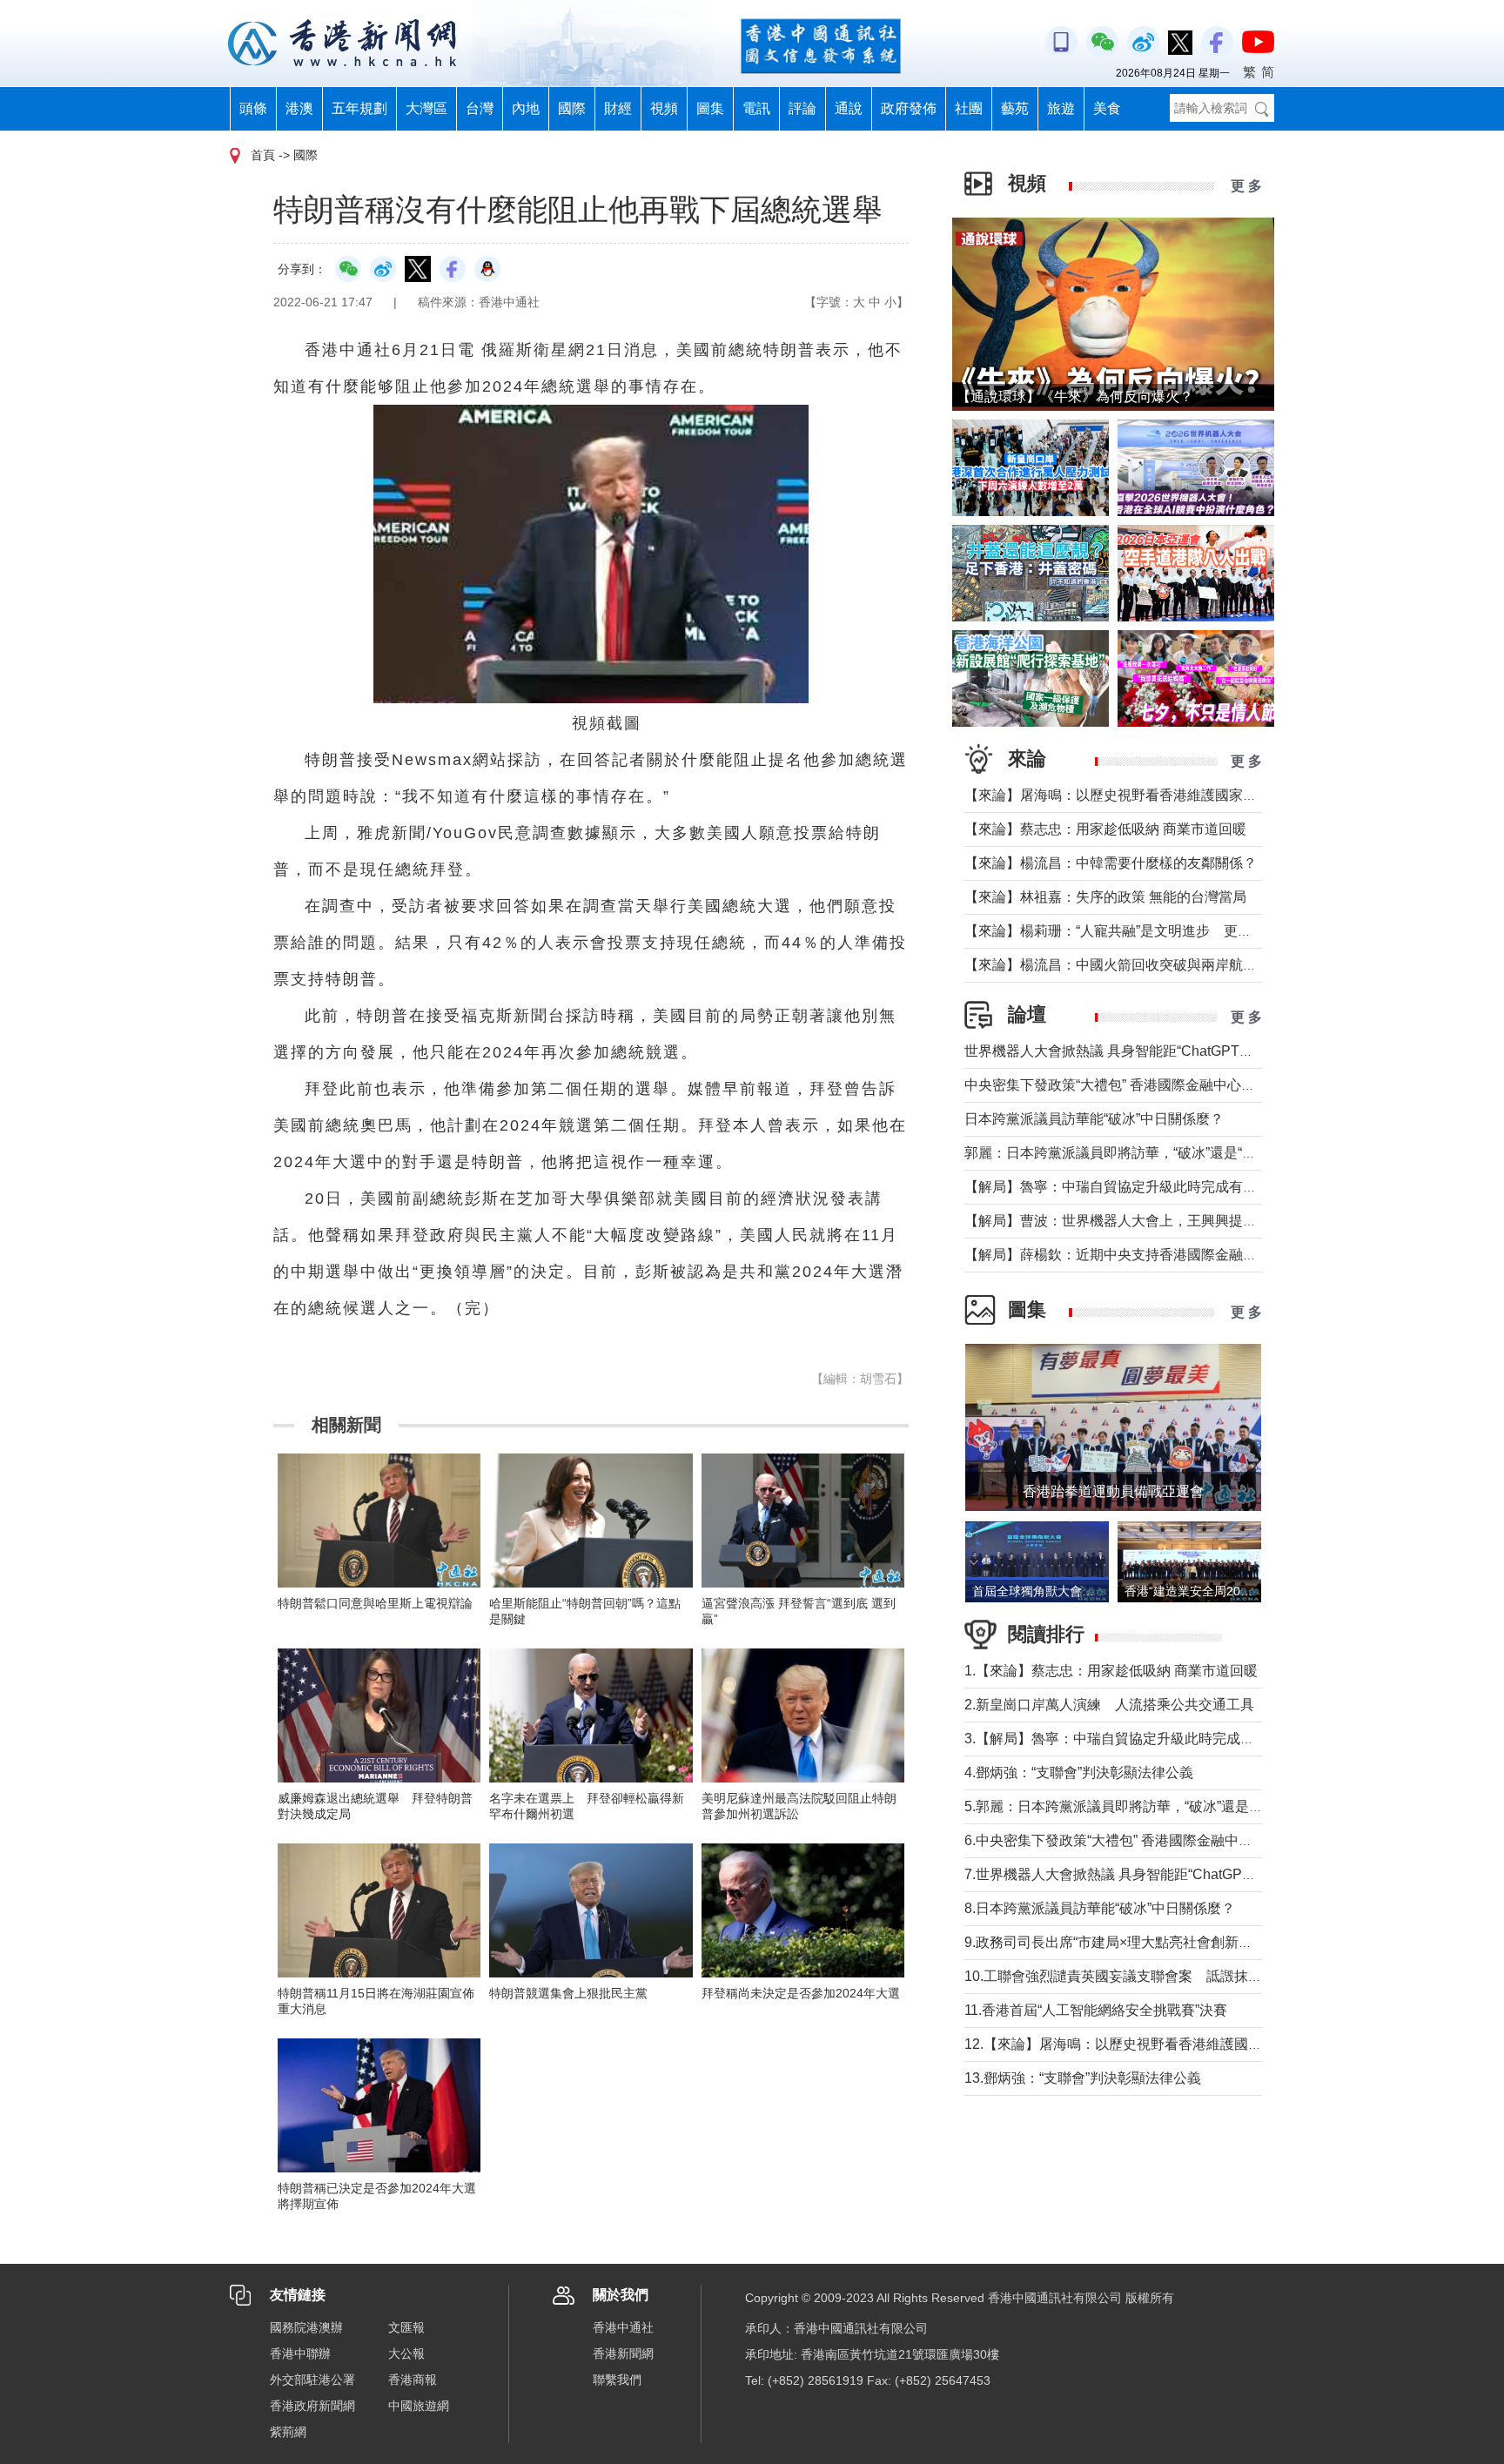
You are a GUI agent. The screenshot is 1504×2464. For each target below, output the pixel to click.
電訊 (756, 108)
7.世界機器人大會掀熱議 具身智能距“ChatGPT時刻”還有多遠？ (1158, 1874)
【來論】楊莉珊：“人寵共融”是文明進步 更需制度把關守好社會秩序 (1178, 931)
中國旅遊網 (419, 2406)
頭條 (253, 108)
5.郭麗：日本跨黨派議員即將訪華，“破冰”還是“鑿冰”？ (1132, 1806)
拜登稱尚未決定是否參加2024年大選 (801, 1993)
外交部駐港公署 (312, 2380)
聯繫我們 (617, 2380)
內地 (526, 108)
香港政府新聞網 (312, 2406)
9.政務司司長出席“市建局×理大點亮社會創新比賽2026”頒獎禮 (1154, 1942)
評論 (802, 108)
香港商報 (413, 2380)
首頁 (263, 155)
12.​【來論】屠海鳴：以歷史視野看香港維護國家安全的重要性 (1155, 2044)
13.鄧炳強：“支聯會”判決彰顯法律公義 (1083, 2078)
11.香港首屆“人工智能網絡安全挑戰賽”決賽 (1096, 2010)
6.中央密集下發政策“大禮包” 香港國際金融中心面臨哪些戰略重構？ (1171, 1840)
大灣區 (426, 108)
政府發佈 (909, 108)
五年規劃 (359, 108)
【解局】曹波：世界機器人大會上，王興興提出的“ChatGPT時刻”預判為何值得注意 (1221, 1221)
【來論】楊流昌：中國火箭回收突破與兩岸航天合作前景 (1138, 965)
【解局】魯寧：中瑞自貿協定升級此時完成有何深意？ (1131, 1187)
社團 (969, 108)
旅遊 (1061, 108)
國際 (572, 108)
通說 (849, 108)
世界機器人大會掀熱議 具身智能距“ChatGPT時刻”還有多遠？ (1153, 1051)
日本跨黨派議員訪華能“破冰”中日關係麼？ (1094, 1119)
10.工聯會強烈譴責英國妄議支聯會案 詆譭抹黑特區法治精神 (1155, 1976)
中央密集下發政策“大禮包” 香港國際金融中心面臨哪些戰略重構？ (1165, 1085)
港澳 (299, 108)
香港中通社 (623, 2327)
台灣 (480, 108)
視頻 (664, 108)
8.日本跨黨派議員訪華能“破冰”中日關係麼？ (1100, 1908)
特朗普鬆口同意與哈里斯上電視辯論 (375, 1603)
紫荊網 (288, 2432)
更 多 (1246, 186)
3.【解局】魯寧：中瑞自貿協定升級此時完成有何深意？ (1137, 1739)
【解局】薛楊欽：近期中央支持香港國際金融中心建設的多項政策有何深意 (1194, 1255)
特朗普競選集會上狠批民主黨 (568, 1993)
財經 (618, 108)
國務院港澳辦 (306, 2327)
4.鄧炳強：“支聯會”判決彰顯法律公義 (1079, 1772)
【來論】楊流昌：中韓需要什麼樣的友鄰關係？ (1111, 863)
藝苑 (1015, 108)
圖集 (710, 108)
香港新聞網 (623, 2353)
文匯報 (406, 2327)
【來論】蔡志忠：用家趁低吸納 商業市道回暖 (1105, 829)
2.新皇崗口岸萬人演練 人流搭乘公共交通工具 (1109, 1705)
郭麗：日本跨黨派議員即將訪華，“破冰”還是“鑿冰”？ (1126, 1153)
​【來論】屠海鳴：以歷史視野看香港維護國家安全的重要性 (1145, 795)
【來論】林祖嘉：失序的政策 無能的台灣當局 (1105, 897)
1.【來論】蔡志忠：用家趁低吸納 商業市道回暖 (1111, 1671)
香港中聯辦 (300, 2353)
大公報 (406, 2353)
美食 (1107, 108)
